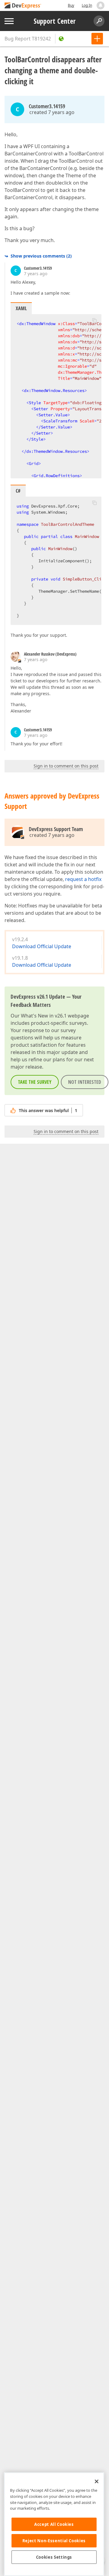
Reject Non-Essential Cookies (54, 2541)
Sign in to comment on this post (66, 766)
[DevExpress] (23, 6)
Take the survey (35, 1082)
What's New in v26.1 (44, 1016)
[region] (54, 2524)
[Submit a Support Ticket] (97, 39)
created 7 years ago (52, 112)
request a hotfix (83, 879)
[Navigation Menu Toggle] (9, 21)
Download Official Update (42, 946)
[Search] (99, 21)
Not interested (85, 1082)
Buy (71, 5)
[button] (94, 320)
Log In (87, 5)
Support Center (55, 21)
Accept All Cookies (54, 2524)
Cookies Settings (54, 2557)
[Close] (97, 2481)
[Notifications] (101, 5)
